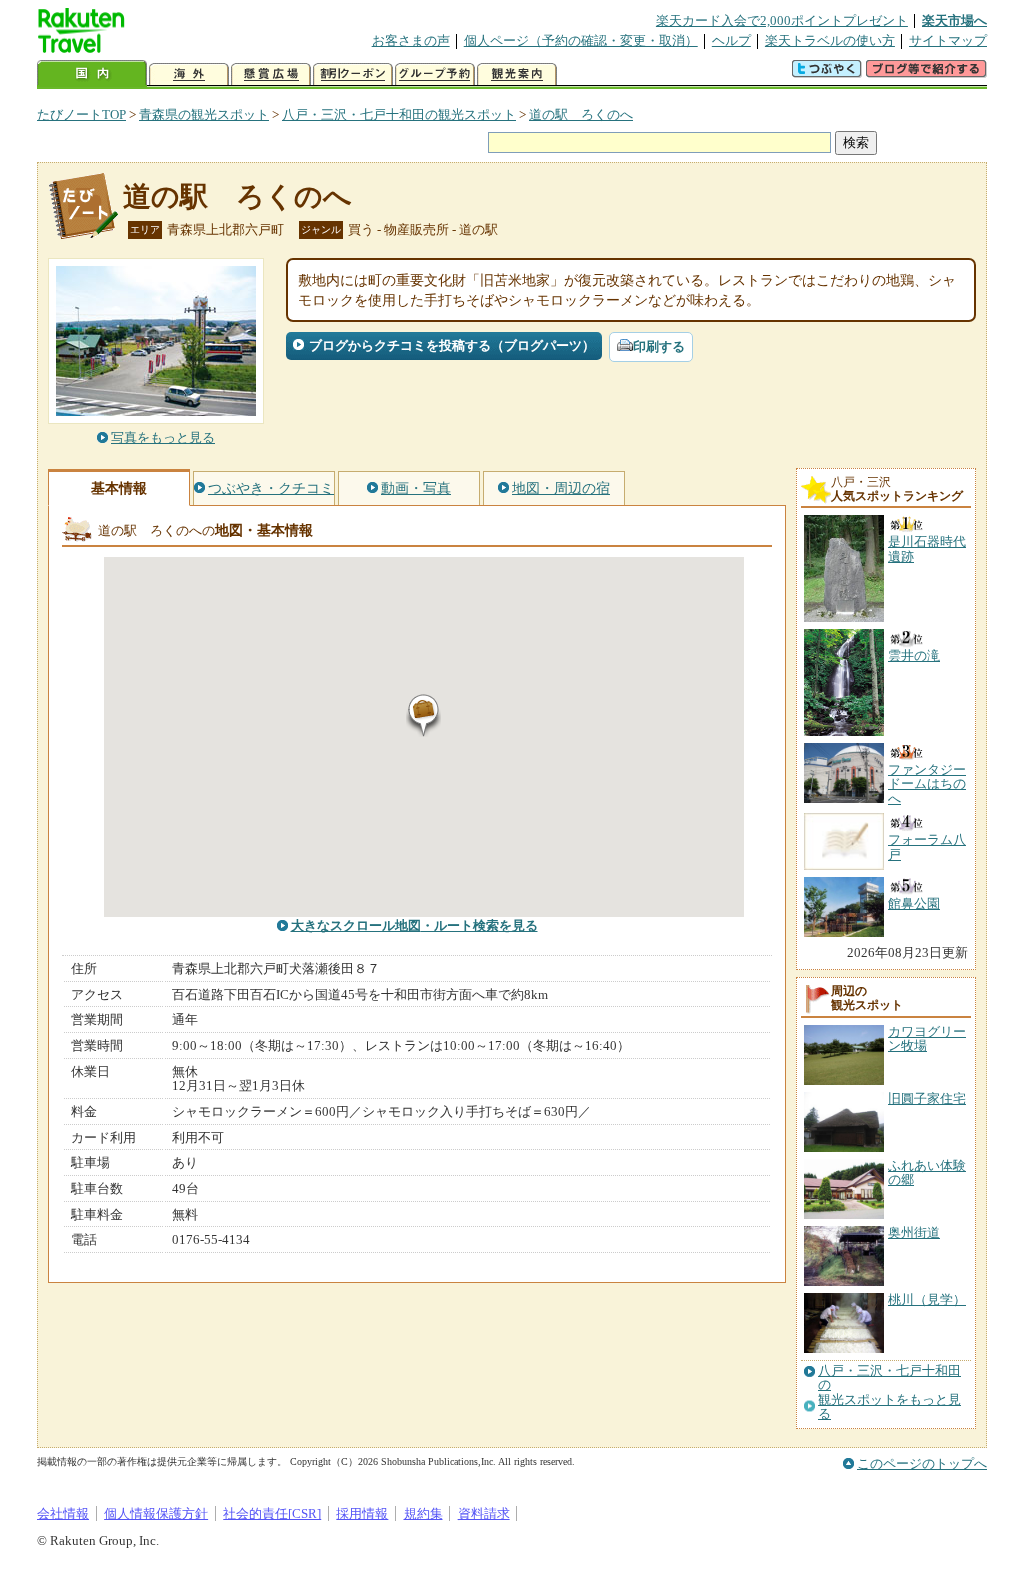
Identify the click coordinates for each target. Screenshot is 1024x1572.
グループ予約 (435, 74)
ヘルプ (731, 40)
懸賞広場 (271, 74)
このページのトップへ (922, 1463)
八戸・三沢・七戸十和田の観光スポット (399, 114)
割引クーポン (353, 74)
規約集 (423, 1513)
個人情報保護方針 (156, 1513)
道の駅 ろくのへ (581, 114)
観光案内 (517, 74)
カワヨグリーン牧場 (927, 1038)
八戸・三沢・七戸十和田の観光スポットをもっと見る (889, 1392)
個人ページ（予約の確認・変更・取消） (581, 40)
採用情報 (362, 1513)
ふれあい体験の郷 (927, 1172)
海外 (189, 74)
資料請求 (484, 1513)
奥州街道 (914, 1232)
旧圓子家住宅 (927, 1098)
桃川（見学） (927, 1299)
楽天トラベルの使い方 (830, 40)
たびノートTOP (81, 114)
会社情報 (63, 1513)
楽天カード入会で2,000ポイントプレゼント (782, 20)
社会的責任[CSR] (272, 1513)
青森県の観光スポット (204, 114)
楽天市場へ (954, 20)
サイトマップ (948, 40)
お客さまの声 (411, 40)
